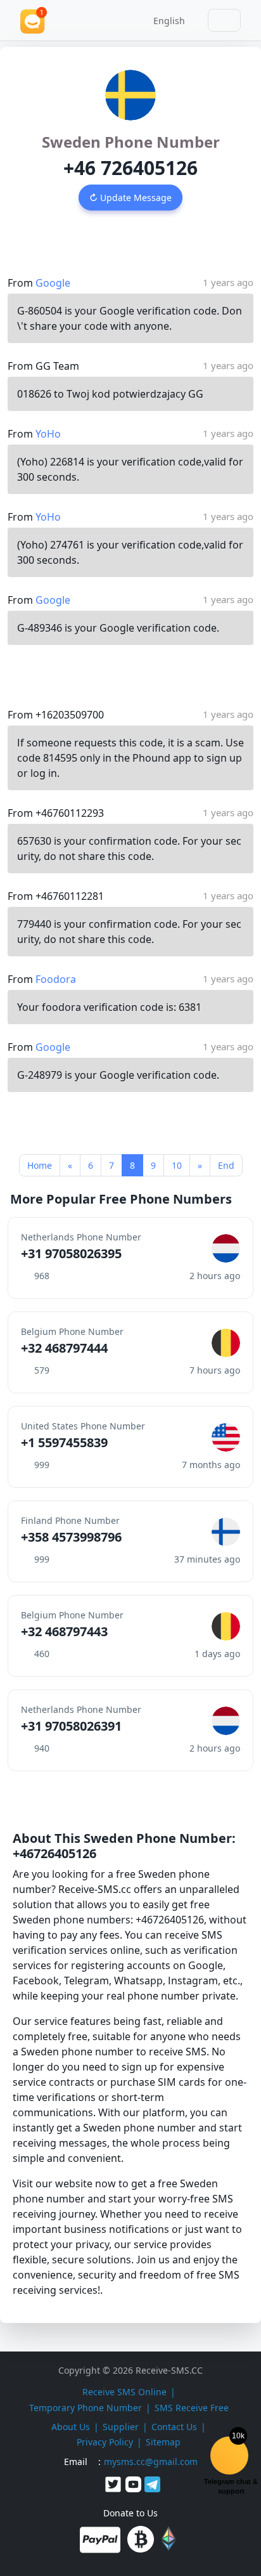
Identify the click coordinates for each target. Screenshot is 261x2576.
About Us (71, 2427)
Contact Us (174, 2427)
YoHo (48, 434)
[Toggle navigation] (224, 20)
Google (53, 283)
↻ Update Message (130, 198)
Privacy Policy (105, 2442)
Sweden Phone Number (131, 142)
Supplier (121, 2427)
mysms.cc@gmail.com (151, 2462)
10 (177, 1165)
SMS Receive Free (192, 2408)
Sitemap (163, 2442)
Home (40, 1165)
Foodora (56, 979)
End (226, 1165)
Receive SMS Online (124, 2392)
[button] (165, 20)
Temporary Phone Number (86, 2408)
